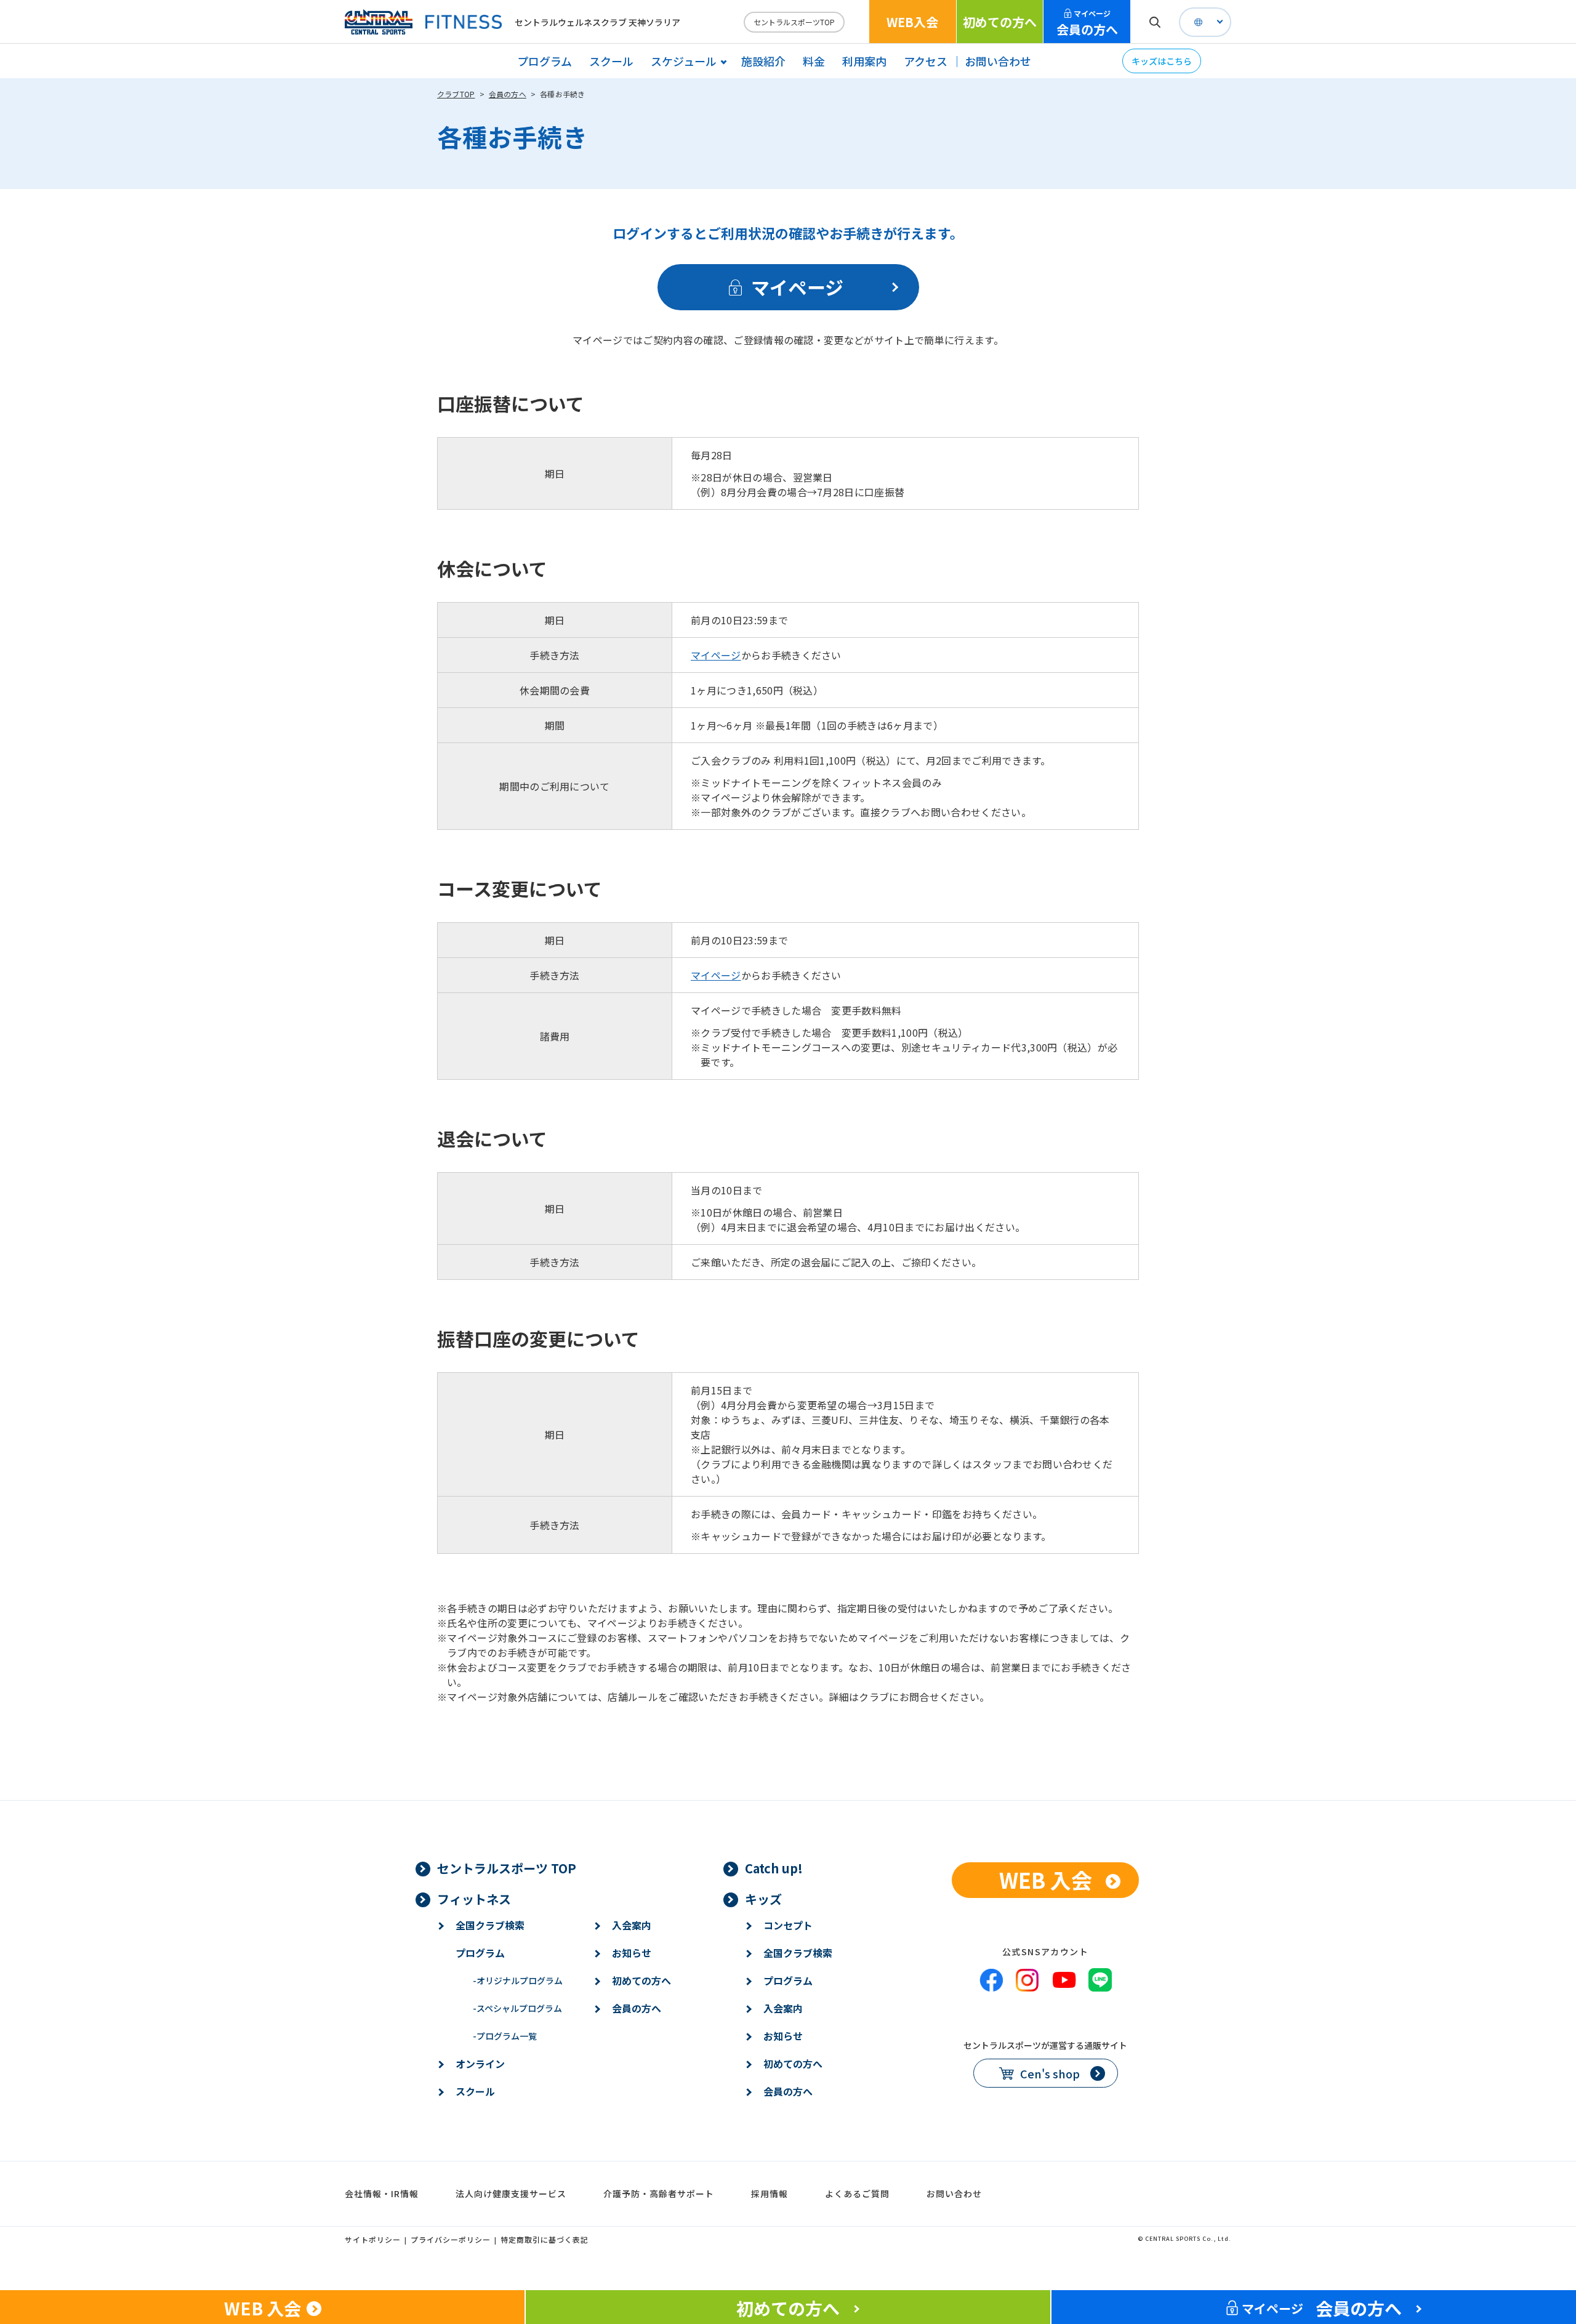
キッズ (763, 1899)
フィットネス (474, 1899)
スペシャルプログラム (517, 2008)
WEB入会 (912, 22)
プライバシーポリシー (451, 2239)
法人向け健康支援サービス (511, 2193)
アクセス (926, 61)
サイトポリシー (373, 2239)
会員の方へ (1087, 23)
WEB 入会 (1046, 1880)
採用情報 (770, 2193)
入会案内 (632, 1925)
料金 (814, 61)
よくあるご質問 (857, 2193)
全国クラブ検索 (490, 1925)
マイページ (716, 655)
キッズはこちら (1162, 61)
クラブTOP (456, 94)
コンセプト (788, 1925)
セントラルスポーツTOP (794, 22)
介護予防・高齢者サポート (659, 2193)
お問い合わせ (998, 61)
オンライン (480, 2064)
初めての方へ (1000, 22)
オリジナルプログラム (518, 1980)
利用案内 (864, 61)
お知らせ (632, 1953)
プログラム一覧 (505, 2036)
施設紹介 (763, 61)
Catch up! (774, 1868)
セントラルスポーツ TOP (507, 1868)
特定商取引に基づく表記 (545, 2239)
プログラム (545, 61)
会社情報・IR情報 (382, 2193)
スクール (611, 61)
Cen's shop (1050, 2073)
